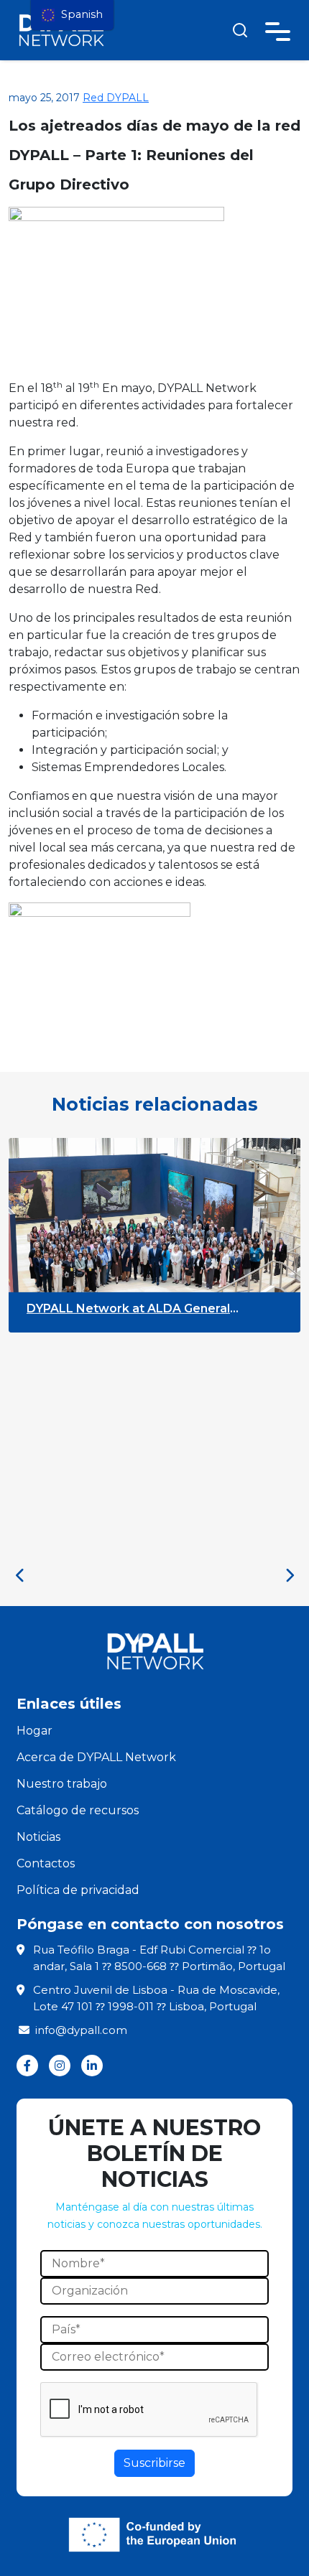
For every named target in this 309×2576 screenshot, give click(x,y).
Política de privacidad (78, 1890)
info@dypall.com (81, 2030)
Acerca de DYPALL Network (96, 1757)
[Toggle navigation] (278, 29)
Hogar (34, 1731)
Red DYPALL (116, 98)
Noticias (38, 1837)
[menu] (72, 15)
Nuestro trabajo (62, 1784)
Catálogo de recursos (78, 1810)
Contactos (46, 1863)
